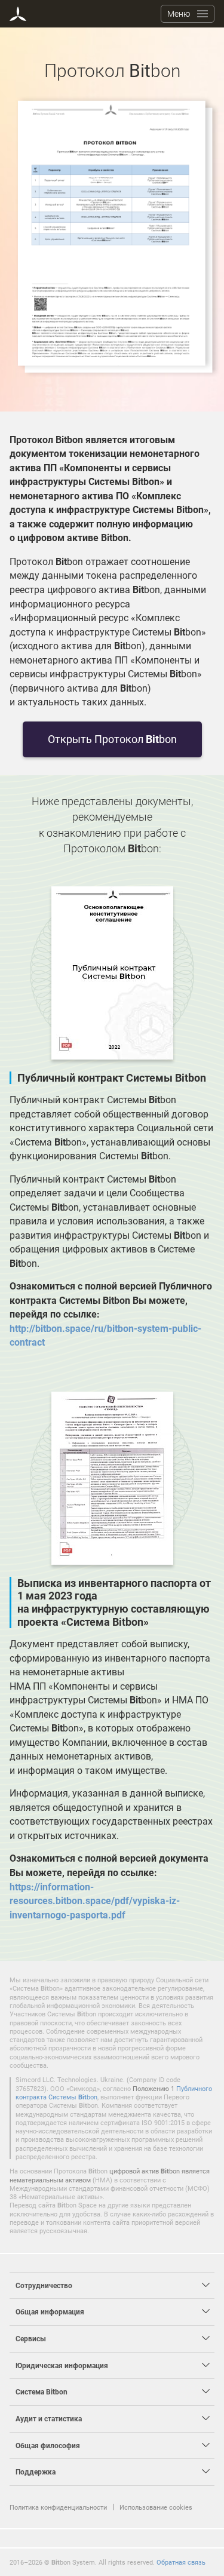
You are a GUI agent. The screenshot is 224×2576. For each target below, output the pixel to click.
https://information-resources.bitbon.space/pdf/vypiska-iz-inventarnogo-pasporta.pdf (95, 1901)
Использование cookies (156, 2507)
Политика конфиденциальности (58, 2507)
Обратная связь (181, 2562)
